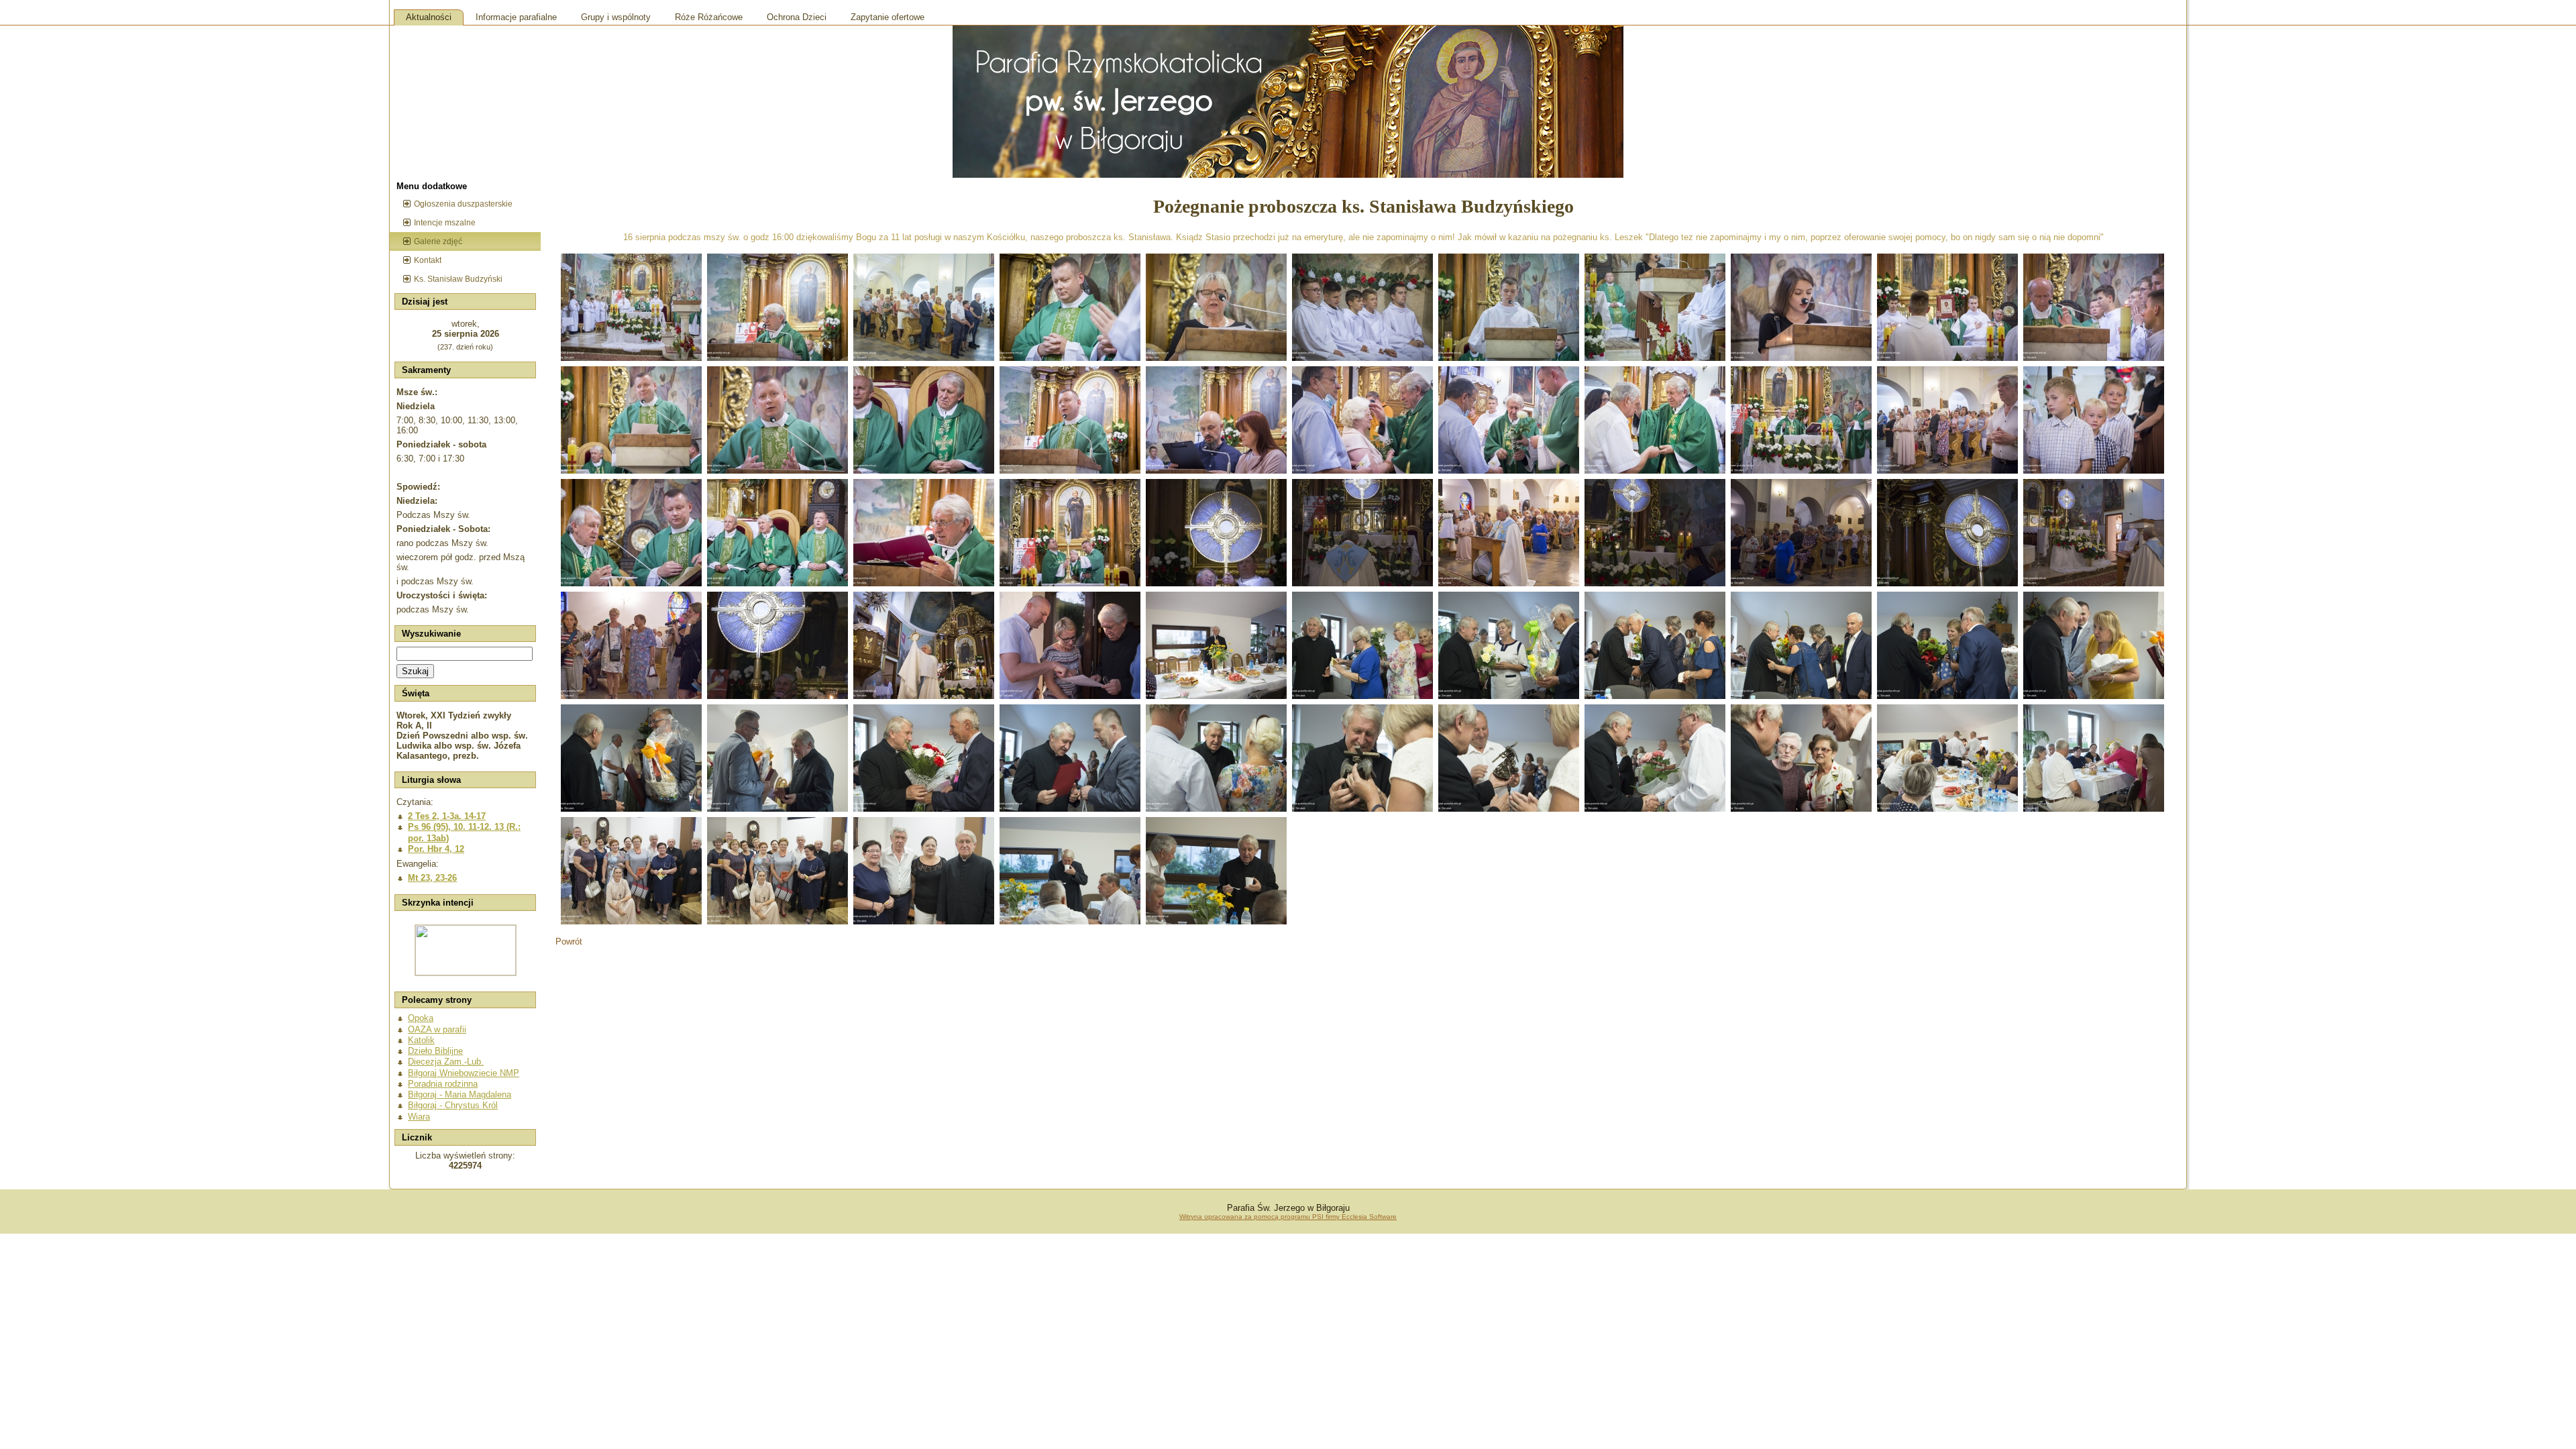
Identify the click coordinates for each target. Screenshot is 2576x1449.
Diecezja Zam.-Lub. (446, 1062)
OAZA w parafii (437, 1029)
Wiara (419, 1117)
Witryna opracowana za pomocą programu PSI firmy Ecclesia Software (1288, 1217)
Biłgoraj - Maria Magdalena (460, 1094)
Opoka (421, 1018)
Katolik (421, 1040)
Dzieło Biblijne (435, 1051)
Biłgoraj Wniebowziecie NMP (464, 1073)
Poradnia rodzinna (443, 1084)
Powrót (569, 942)
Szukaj (415, 671)
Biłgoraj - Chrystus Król (453, 1105)
